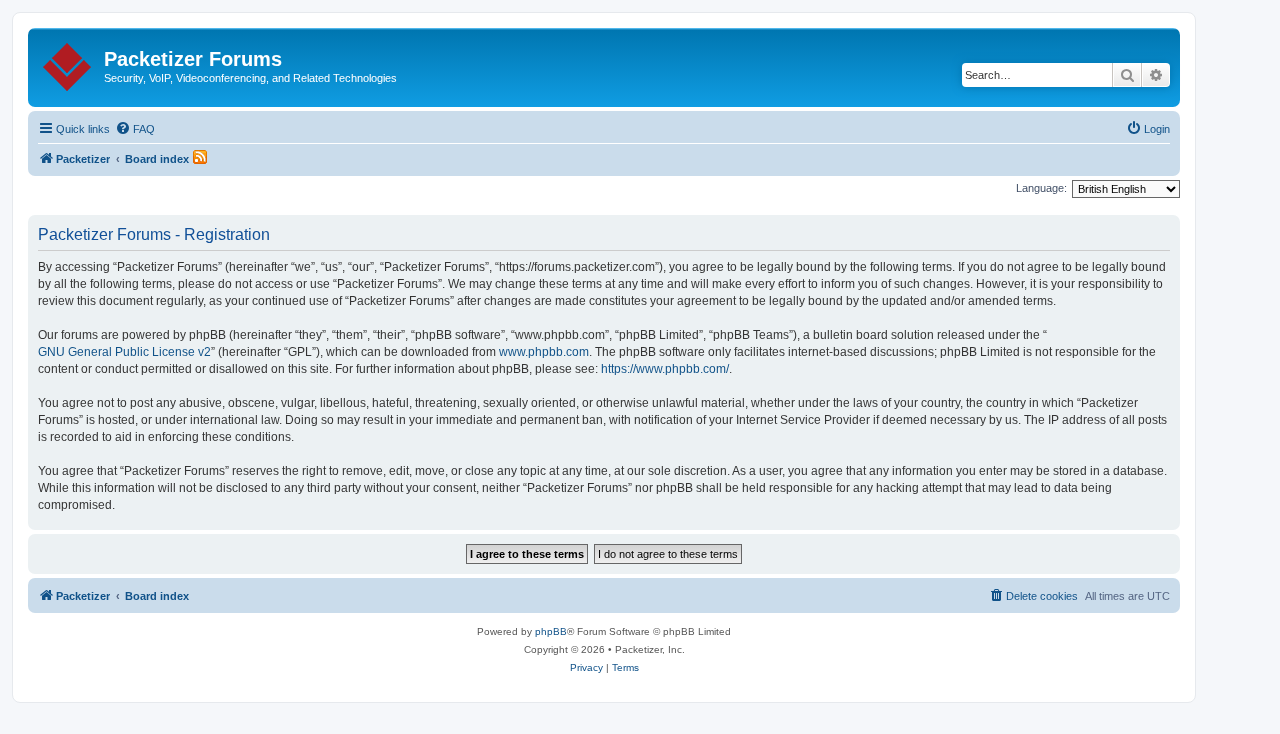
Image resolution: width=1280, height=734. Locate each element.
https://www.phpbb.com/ (665, 369)
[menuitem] (135, 129)
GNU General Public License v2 (124, 352)
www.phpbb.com (544, 352)
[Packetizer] (68, 63)
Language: (1041, 188)
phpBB (551, 631)
